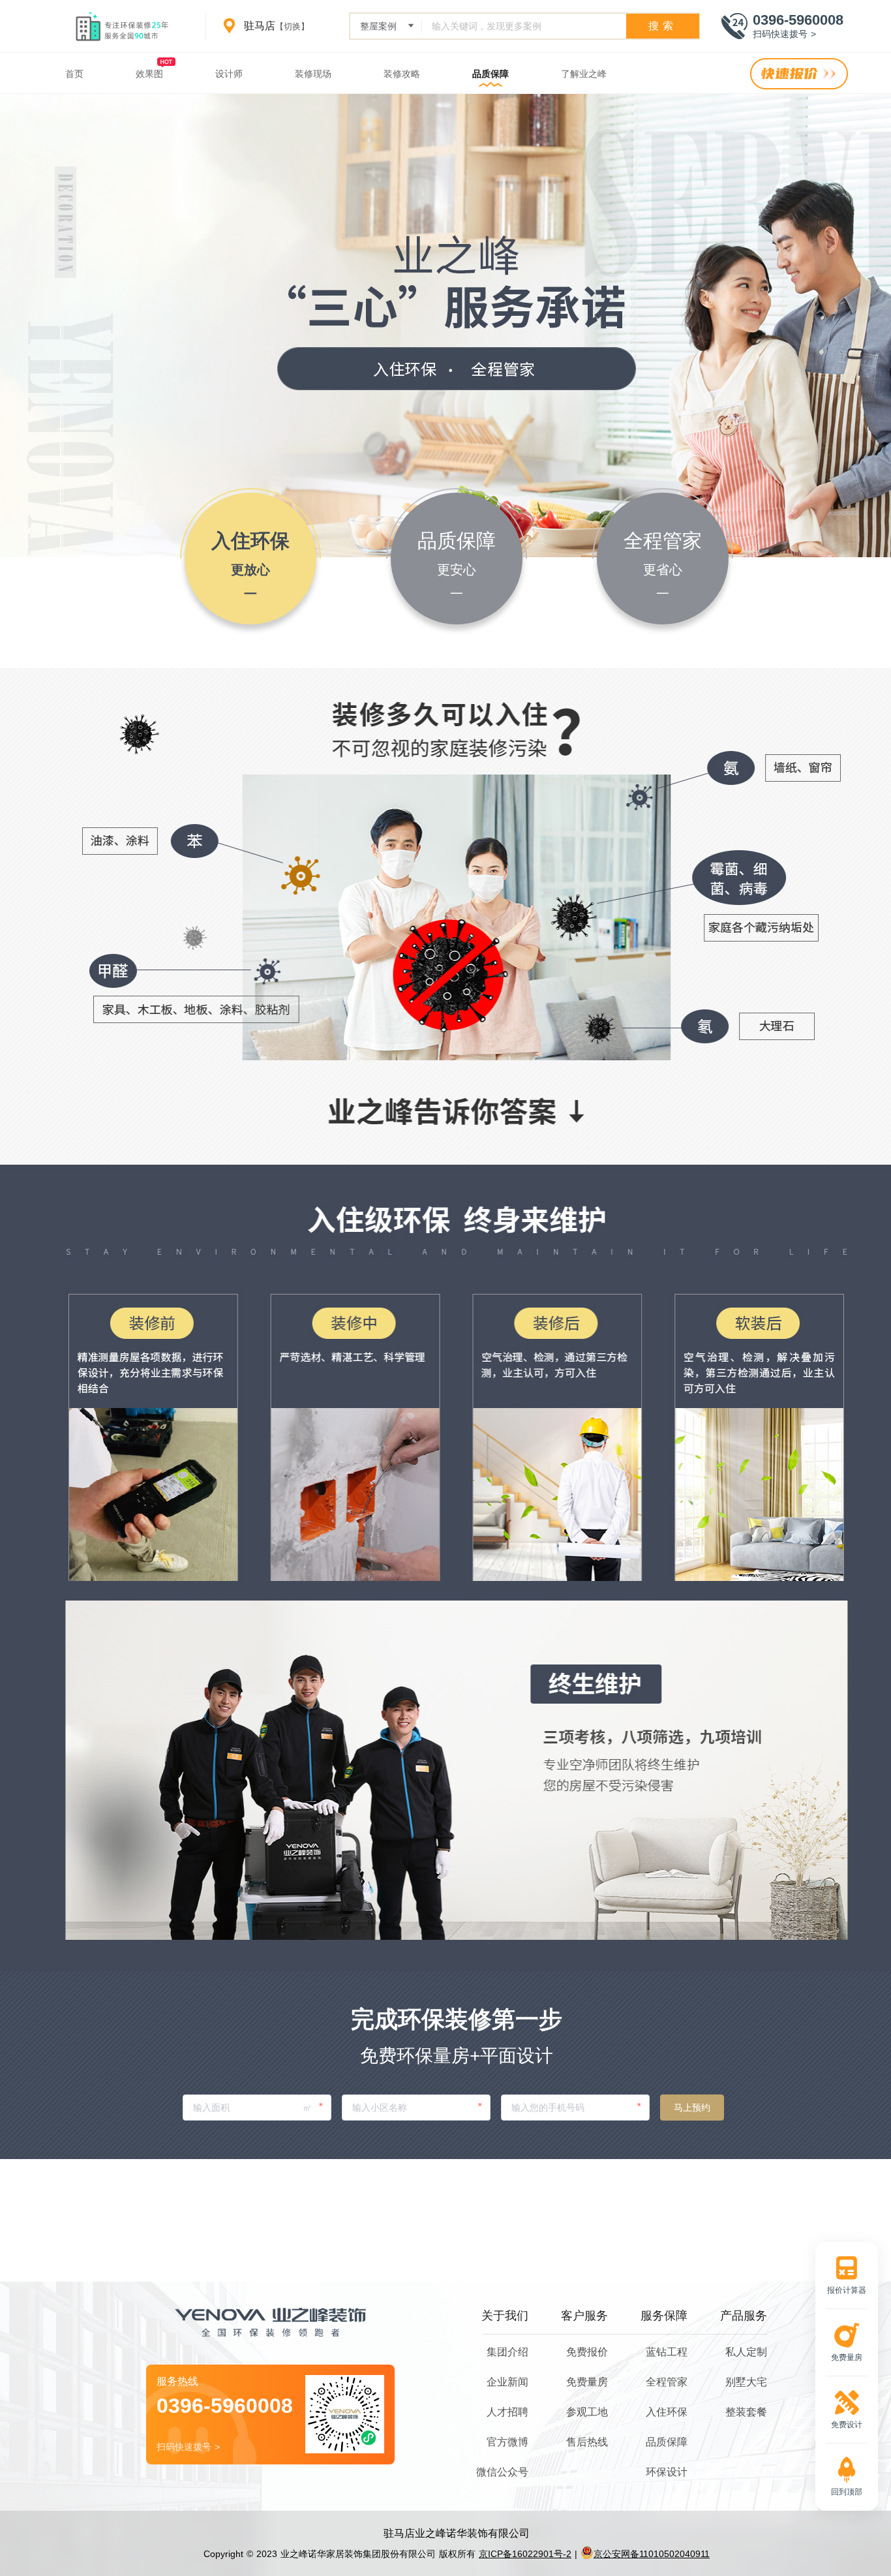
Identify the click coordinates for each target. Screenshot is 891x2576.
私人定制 (746, 2352)
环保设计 (667, 2472)
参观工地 (587, 2412)
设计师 (229, 74)
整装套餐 (746, 2412)
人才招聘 (507, 2412)
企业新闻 (507, 2382)
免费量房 (587, 2382)
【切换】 (292, 26)
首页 (74, 74)
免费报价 (587, 2352)
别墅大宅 (746, 2382)
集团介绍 (507, 2352)
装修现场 (313, 74)
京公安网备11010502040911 (652, 2554)
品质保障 (491, 74)
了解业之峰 (584, 74)
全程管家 (667, 2382)
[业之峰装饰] (127, 26)
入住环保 (667, 2412)
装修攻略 (402, 74)
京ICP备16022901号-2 (525, 2554)
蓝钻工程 (667, 2352)
